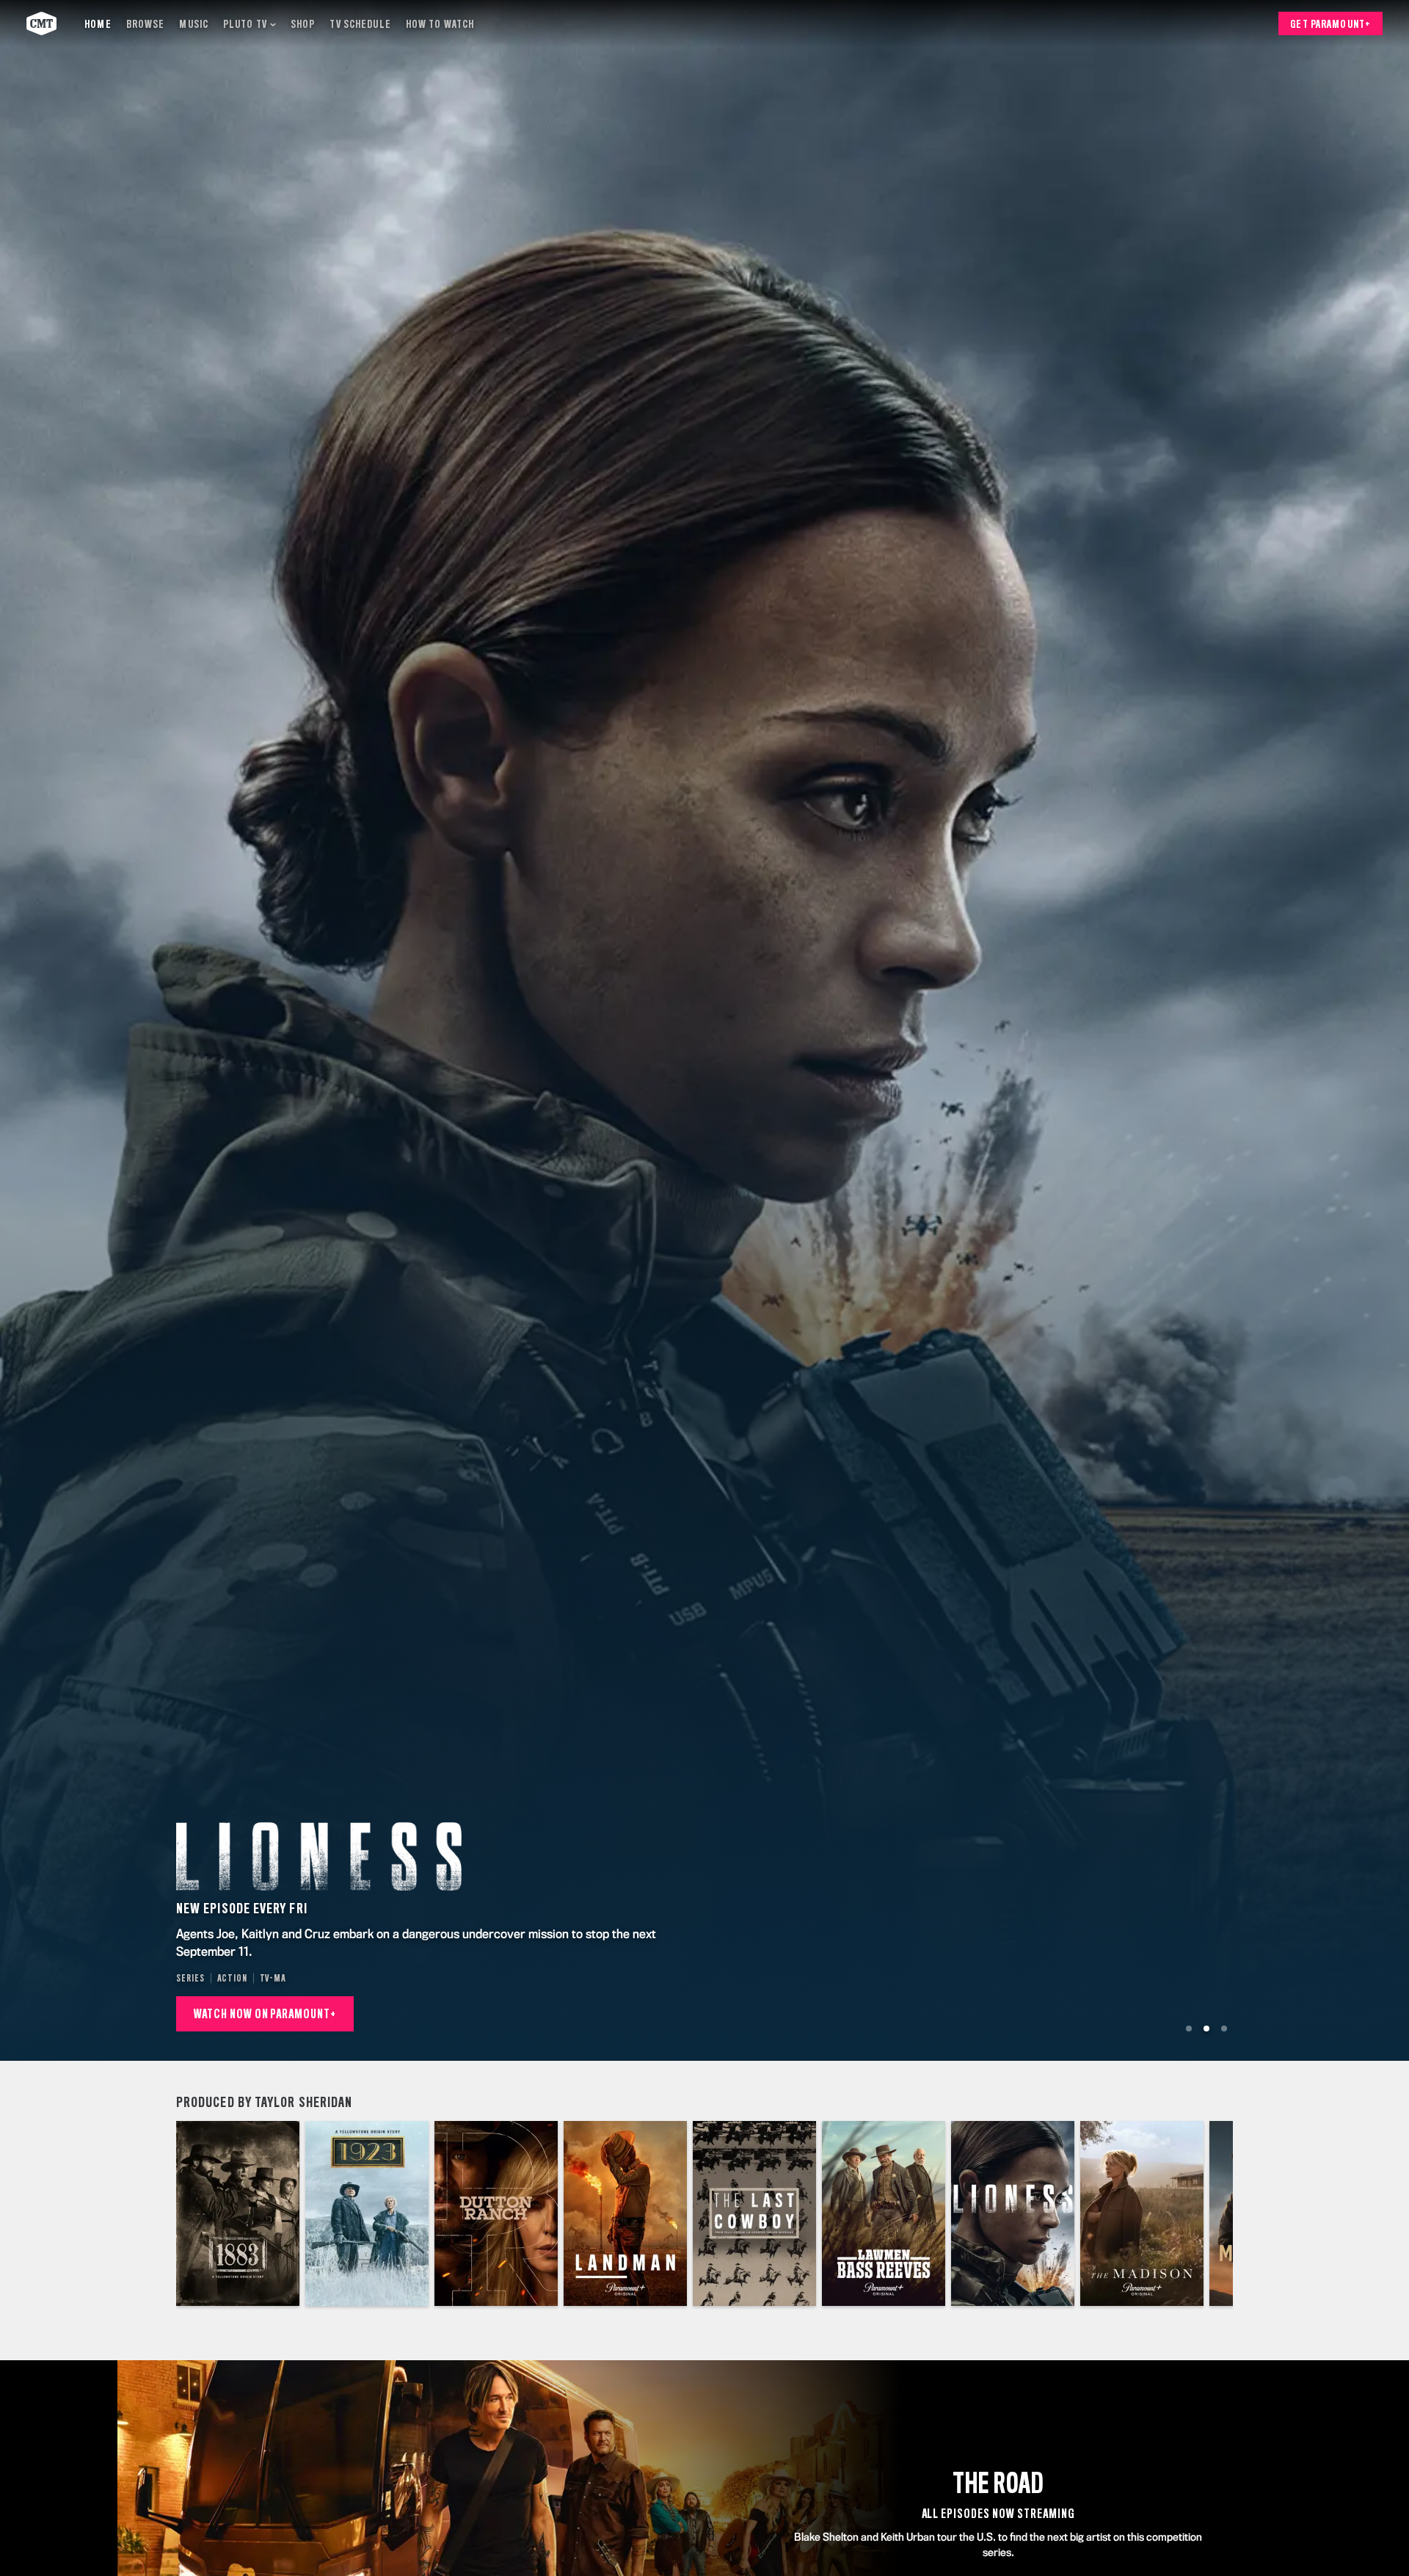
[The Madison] (1142, 2213)
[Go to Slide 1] (1189, 2029)
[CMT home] (41, 23)
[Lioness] (1013, 2213)
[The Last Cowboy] (754, 2213)
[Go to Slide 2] (1206, 2029)
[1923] (367, 2213)
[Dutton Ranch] (496, 2213)
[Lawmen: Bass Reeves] (884, 2213)
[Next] (1211, 2213)
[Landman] (625, 2213)
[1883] (238, 2213)
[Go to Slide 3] (1224, 2029)
